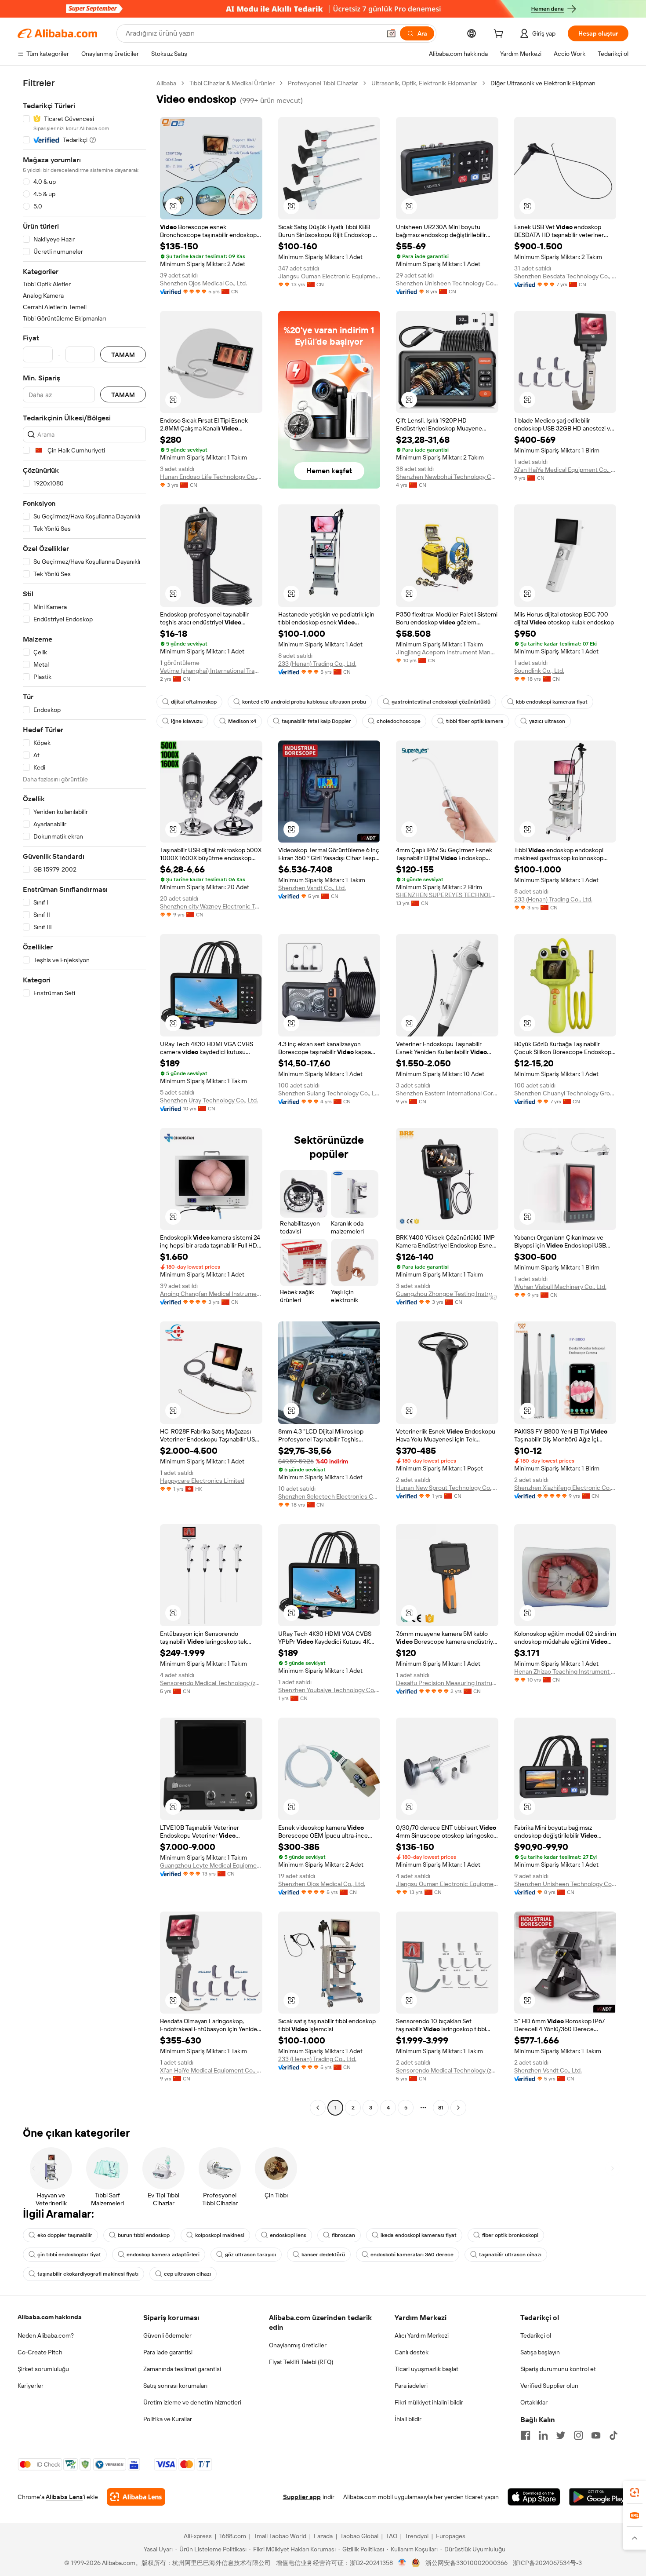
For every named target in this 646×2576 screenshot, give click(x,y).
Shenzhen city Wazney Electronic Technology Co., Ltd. (211, 906)
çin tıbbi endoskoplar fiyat (69, 2255)
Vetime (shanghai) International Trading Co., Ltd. (211, 671)
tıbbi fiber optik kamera (475, 721)
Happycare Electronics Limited (202, 1481)
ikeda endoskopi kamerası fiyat (419, 2235)
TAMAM (123, 355)
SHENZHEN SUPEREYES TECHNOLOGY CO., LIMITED (447, 895)
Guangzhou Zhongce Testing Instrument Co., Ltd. (447, 1294)
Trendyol (417, 2536)
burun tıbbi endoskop (144, 2235)
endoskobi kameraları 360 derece (412, 2255)
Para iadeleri (411, 2386)
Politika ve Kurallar (168, 2419)
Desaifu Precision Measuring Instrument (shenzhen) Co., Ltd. (447, 1683)
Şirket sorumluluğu (43, 2369)
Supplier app (302, 2497)
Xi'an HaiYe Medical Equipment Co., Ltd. (565, 470)
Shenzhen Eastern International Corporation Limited (447, 1093)
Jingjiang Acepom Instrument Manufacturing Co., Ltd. (447, 652)
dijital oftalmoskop (194, 702)
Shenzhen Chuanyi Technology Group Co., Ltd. (565, 1093)
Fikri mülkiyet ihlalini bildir (429, 2402)
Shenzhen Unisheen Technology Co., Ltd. (447, 283)
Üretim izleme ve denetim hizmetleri (192, 2402)
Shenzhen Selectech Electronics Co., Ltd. (329, 1496)
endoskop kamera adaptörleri (163, 2255)
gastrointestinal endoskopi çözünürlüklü (441, 702)
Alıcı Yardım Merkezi (422, 2335)
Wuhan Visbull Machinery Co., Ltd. (560, 1287)
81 (441, 2108)
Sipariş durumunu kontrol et (558, 2369)
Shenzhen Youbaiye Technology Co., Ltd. (329, 1690)
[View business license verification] (402, 2563)
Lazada (323, 2536)
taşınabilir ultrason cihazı (510, 2255)
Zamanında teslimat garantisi (182, 2369)
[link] (635, 2492)
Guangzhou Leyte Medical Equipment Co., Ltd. (211, 1865)
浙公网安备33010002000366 (466, 2563)
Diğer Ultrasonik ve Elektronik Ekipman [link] (543, 83)
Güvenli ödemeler (167, 2335)
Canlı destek (412, 2352)
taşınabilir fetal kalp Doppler (316, 721)
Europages (451, 2536)
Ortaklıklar (534, 2402)
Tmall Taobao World (280, 2536)
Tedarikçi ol (536, 2335)
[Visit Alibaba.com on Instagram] (578, 2435)
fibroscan (343, 2235)
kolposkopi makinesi (220, 2235)
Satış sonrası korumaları (175, 2386)
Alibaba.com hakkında (50, 2317)
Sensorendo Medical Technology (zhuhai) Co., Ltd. (211, 1683)
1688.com (233, 2536)
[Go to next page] (458, 2108)
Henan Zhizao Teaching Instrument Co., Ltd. (565, 1671)
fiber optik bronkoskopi (510, 2235)
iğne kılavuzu (187, 721)
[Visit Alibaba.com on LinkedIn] (543, 2435)
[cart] (500, 35)
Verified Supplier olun (549, 2386)
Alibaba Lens (64, 2497)
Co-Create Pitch (40, 2352)
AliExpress (198, 2536)
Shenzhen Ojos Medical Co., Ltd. (203, 283)
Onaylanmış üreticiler (298, 2345)
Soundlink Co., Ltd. (539, 671)
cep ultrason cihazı (187, 2274)
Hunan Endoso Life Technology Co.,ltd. (211, 477)
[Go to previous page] (318, 2108)
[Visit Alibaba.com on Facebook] (526, 2435)
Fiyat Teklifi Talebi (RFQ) (301, 2362)
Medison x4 (242, 721)
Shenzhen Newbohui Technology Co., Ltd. (447, 477)
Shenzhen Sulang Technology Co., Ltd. (329, 1093)
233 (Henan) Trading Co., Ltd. (317, 664)
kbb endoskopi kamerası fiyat (552, 702)
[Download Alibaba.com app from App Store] (534, 2497)
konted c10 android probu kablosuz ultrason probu (304, 702)
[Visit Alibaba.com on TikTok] (613, 2435)
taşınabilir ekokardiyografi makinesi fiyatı (88, 2274)
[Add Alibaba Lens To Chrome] (136, 2497)
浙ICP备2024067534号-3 (547, 2563)
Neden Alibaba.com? (46, 2335)
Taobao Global (359, 2536)
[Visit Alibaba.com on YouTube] (596, 2435)
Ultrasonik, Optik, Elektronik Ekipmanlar (424, 83)
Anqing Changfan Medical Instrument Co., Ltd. (211, 1294)
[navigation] (84, 1096)
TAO (392, 2536)
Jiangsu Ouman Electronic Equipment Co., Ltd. (329, 276)
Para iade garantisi (168, 2352)
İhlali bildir (408, 2419)
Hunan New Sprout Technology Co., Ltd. (447, 1488)
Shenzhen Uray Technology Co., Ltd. (209, 1100)
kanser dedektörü (323, 2255)
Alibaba (166, 83)
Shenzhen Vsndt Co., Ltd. (312, 888)
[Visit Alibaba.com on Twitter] (561, 2435)
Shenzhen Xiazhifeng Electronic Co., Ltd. (565, 1488)
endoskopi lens (288, 2235)
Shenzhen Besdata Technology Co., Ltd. (565, 276)
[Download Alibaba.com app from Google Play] (599, 2497)
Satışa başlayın (540, 2352)
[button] (391, 33)
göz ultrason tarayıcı (250, 2255)
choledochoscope (399, 721)
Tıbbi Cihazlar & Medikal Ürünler (232, 83)
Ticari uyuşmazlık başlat (426, 2369)
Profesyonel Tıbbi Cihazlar (323, 83)
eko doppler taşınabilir (65, 2235)
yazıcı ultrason (547, 721)
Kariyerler (31, 2386)
